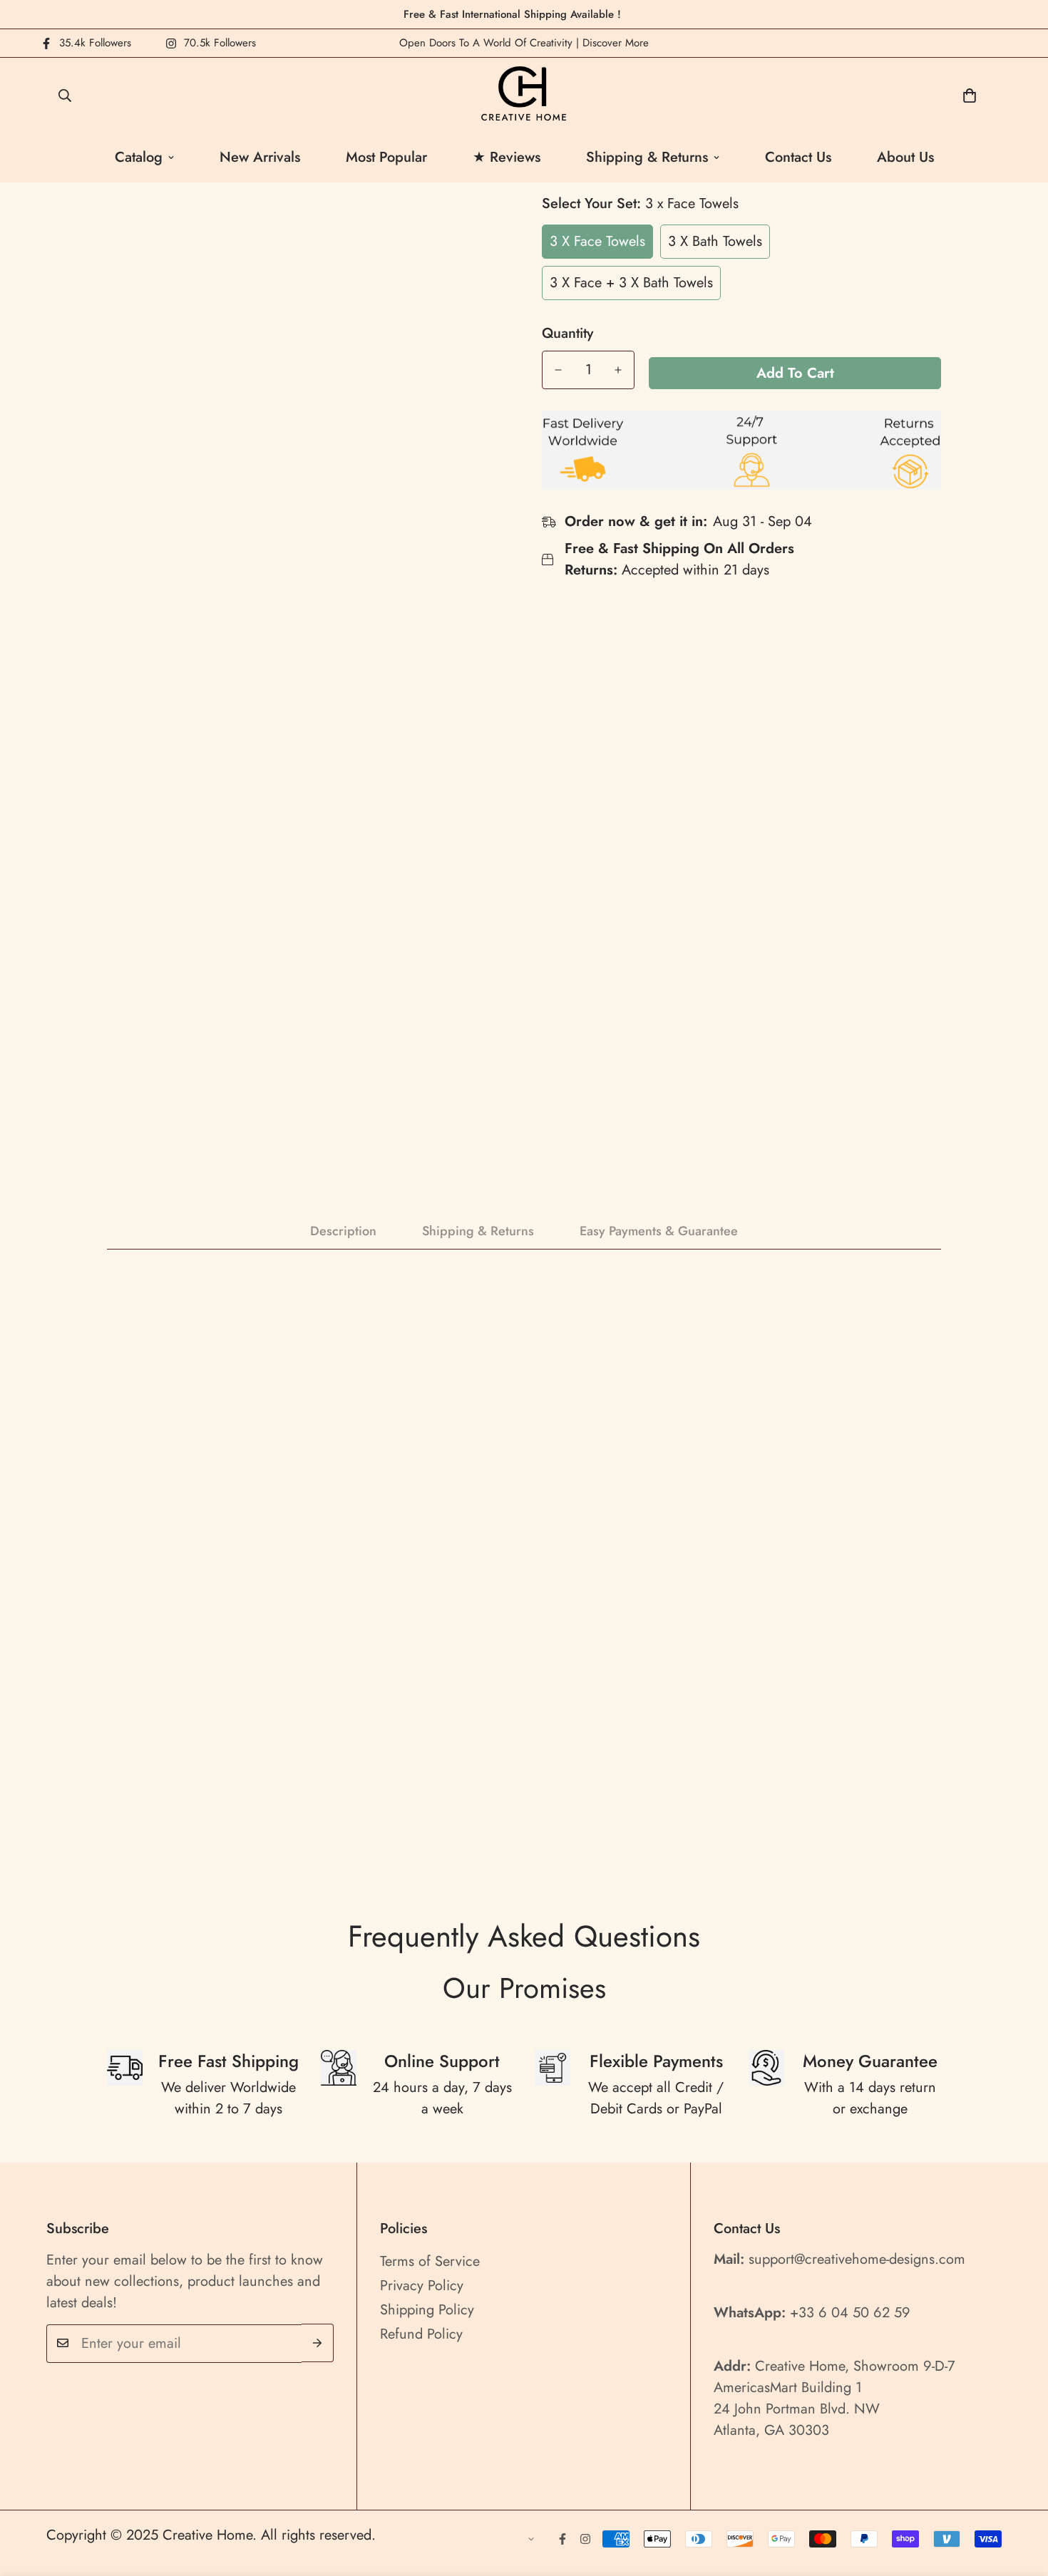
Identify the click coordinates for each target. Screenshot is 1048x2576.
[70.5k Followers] (585, 2539)
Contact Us (798, 157)
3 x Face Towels (597, 241)
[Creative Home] (524, 95)
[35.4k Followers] (562, 2539)
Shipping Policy (427, 2309)
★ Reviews (507, 157)
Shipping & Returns (647, 157)
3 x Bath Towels (715, 241)
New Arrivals (260, 157)
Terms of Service (430, 2261)
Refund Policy (421, 2333)
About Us (905, 157)
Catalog (139, 157)
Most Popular (386, 157)
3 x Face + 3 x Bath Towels (631, 283)
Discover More (616, 43)
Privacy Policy (422, 2285)
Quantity (567, 334)
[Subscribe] (318, 2343)
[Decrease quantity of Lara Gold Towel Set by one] (558, 370)
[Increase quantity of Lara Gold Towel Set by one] (618, 370)
